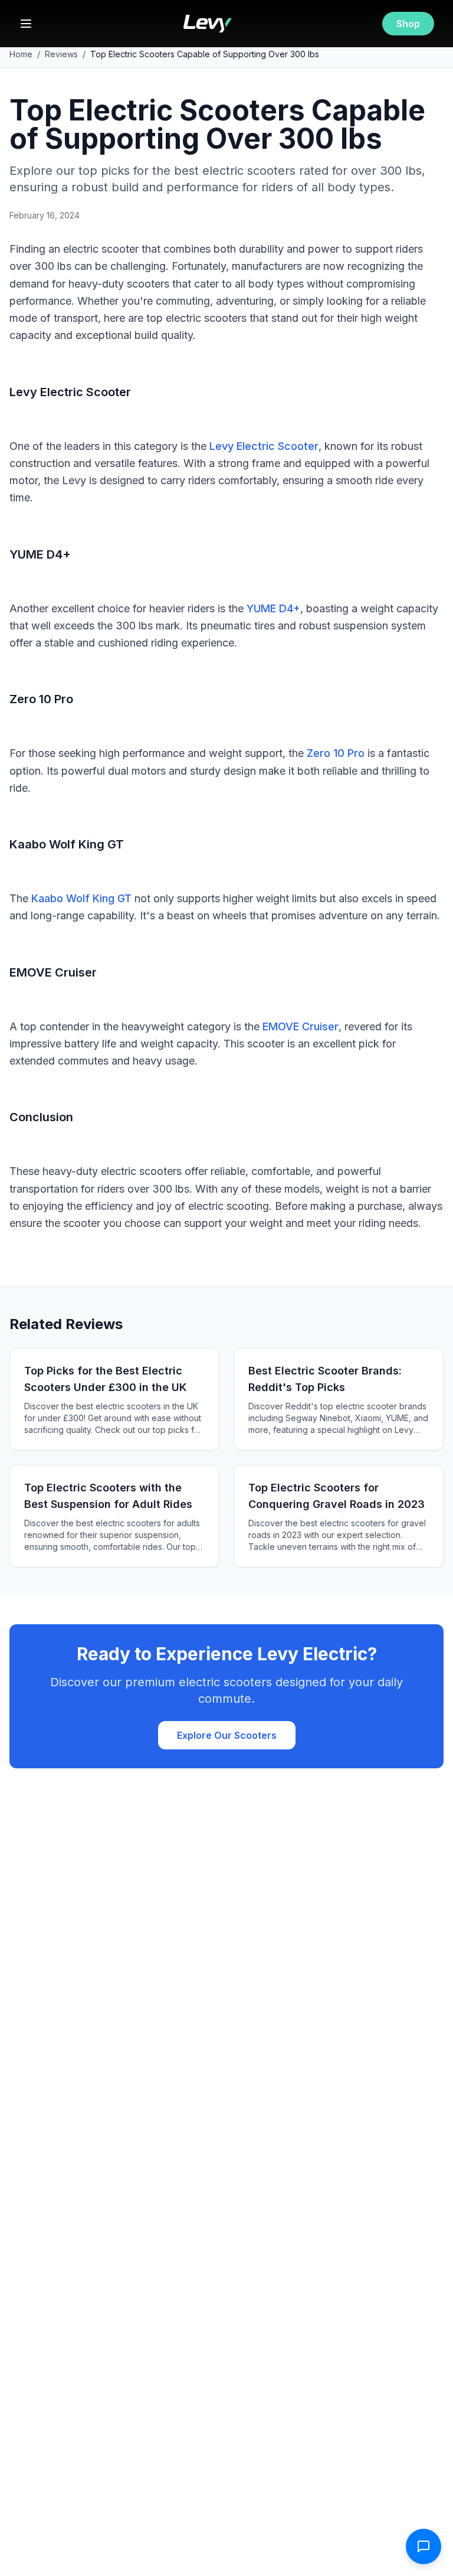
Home (21, 54)
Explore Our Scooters (227, 1735)
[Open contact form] (424, 2546)
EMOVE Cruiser (301, 1026)
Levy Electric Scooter (264, 446)
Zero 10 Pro (336, 753)
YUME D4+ (273, 608)
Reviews (61, 54)
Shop (408, 24)
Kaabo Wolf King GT (81, 898)
